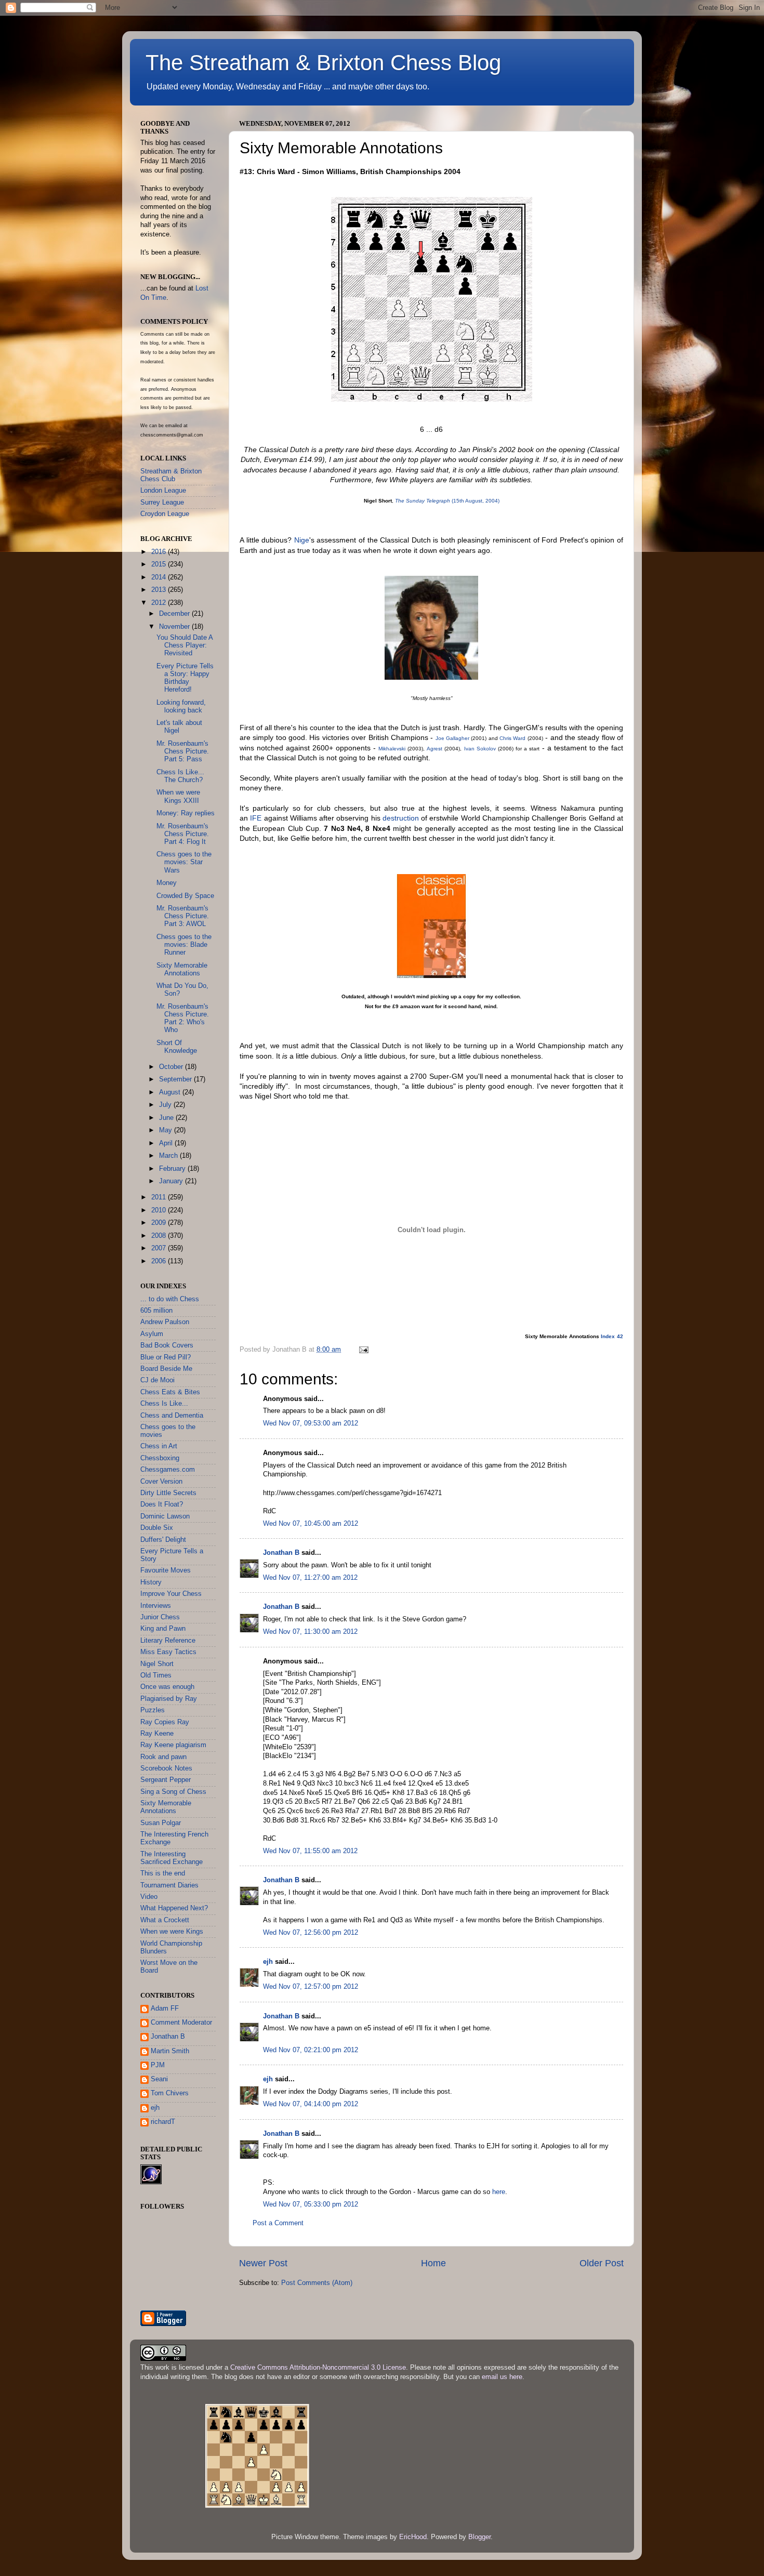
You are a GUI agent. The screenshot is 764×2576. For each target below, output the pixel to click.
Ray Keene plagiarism (173, 1745)
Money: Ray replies (186, 813)
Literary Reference (168, 1641)
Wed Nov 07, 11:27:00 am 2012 (310, 1578)
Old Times (156, 1675)
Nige (302, 540)
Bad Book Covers (167, 1345)
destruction (401, 818)
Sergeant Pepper (166, 1780)
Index (608, 1336)
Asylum (152, 1334)
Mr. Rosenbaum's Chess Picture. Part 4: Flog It (183, 834)
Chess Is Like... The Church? (180, 776)
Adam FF (165, 2009)
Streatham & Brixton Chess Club (171, 475)
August (171, 1092)
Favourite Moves (166, 1570)
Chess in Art (159, 1446)
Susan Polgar (161, 1823)
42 (620, 1336)
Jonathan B (281, 1553)
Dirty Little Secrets (168, 1493)
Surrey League (162, 503)
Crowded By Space (185, 896)
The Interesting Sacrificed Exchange (172, 1858)
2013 (160, 590)
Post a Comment (278, 2223)
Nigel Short (157, 1664)
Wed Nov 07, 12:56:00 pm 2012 (311, 1933)
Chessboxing (160, 1458)
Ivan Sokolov (480, 749)
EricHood (413, 2537)
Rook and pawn (163, 1757)
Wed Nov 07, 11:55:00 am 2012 (310, 1851)
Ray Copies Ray (165, 1722)
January (172, 1181)
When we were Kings (172, 1932)
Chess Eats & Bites (170, 1392)
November (175, 627)
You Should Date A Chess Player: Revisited (185, 645)
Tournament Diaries (169, 1885)
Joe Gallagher (452, 738)
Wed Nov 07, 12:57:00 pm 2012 (311, 1987)
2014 (160, 577)
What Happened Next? (174, 1908)
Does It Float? (162, 1504)
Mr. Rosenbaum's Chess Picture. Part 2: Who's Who (183, 1018)
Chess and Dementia (172, 1416)
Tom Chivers (170, 2093)
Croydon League (165, 514)
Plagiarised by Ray (169, 1699)
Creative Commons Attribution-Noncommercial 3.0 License (318, 2368)
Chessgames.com (168, 1470)
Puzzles (153, 1710)
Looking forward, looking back (181, 706)
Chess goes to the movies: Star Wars (184, 862)
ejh (268, 1962)
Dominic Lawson (165, 1516)
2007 (160, 1248)
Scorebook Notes (166, 1768)
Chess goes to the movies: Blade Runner (184, 945)
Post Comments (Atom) (317, 2283)
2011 (160, 1197)
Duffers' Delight (163, 1540)
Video (149, 1897)
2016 (160, 552)
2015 (160, 564)
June (167, 1118)
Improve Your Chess (171, 1594)
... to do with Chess (170, 1299)
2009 (160, 1223)
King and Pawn (163, 1629)
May (167, 1130)
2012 (160, 603)
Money (167, 883)
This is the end (163, 1873)
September (176, 1079)
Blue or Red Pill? (166, 1357)
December (175, 614)
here (499, 2192)
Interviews (156, 1606)
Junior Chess (160, 1617)
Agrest (434, 749)
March (169, 1156)
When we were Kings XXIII (178, 796)
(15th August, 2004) (447, 501)
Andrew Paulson (165, 1322)
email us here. (503, 2377)
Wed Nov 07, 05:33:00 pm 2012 (311, 2204)
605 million (156, 1311)
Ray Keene (157, 1734)
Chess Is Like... (164, 1404)
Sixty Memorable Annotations (182, 969)
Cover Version (161, 1482)
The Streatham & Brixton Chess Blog (323, 63)
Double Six (157, 1528)
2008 (160, 1236)
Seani (159, 2079)
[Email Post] (363, 1350)
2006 (160, 1261)
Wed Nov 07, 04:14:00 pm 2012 (311, 2104)
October (172, 1067)
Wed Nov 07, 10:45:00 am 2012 (311, 1524)
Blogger (479, 2537)
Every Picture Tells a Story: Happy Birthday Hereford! (185, 678)
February (173, 1169)
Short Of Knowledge (177, 1047)
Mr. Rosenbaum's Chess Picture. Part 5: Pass (183, 751)
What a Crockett (165, 1920)
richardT (163, 2122)
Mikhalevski (392, 749)
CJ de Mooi (157, 1380)
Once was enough (167, 1687)
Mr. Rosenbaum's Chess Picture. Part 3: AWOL (183, 916)
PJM (158, 2065)
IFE (256, 818)
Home (433, 2263)
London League (163, 491)
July (166, 1105)
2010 (160, 1210)
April (167, 1143)
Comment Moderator (181, 2023)
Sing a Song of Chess (173, 1792)
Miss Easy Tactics (168, 1652)
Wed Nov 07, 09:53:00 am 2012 (311, 1423)
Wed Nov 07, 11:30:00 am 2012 (310, 1632)
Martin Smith (170, 2051)
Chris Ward (512, 738)
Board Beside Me (166, 1369)
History (151, 1582)
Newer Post (263, 2263)
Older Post (602, 2263)
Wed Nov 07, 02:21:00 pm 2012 (311, 2050)
